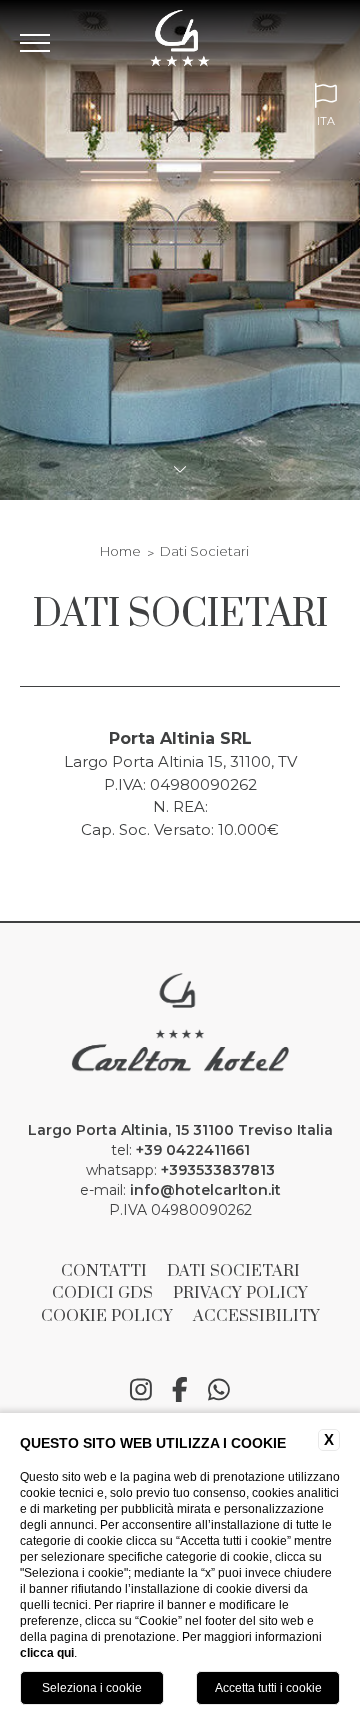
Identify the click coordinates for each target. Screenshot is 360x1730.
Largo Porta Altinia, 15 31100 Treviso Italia (180, 1130)
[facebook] (180, 1391)
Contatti (104, 1271)
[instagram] (141, 1391)
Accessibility (256, 1316)
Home (120, 551)
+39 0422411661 (193, 1150)
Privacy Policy (240, 1293)
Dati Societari (204, 551)
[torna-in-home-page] (179, 1026)
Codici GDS (102, 1293)
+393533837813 (218, 1170)
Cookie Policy (107, 1316)
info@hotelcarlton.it (205, 1190)
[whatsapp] (219, 1391)
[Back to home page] (180, 43)
